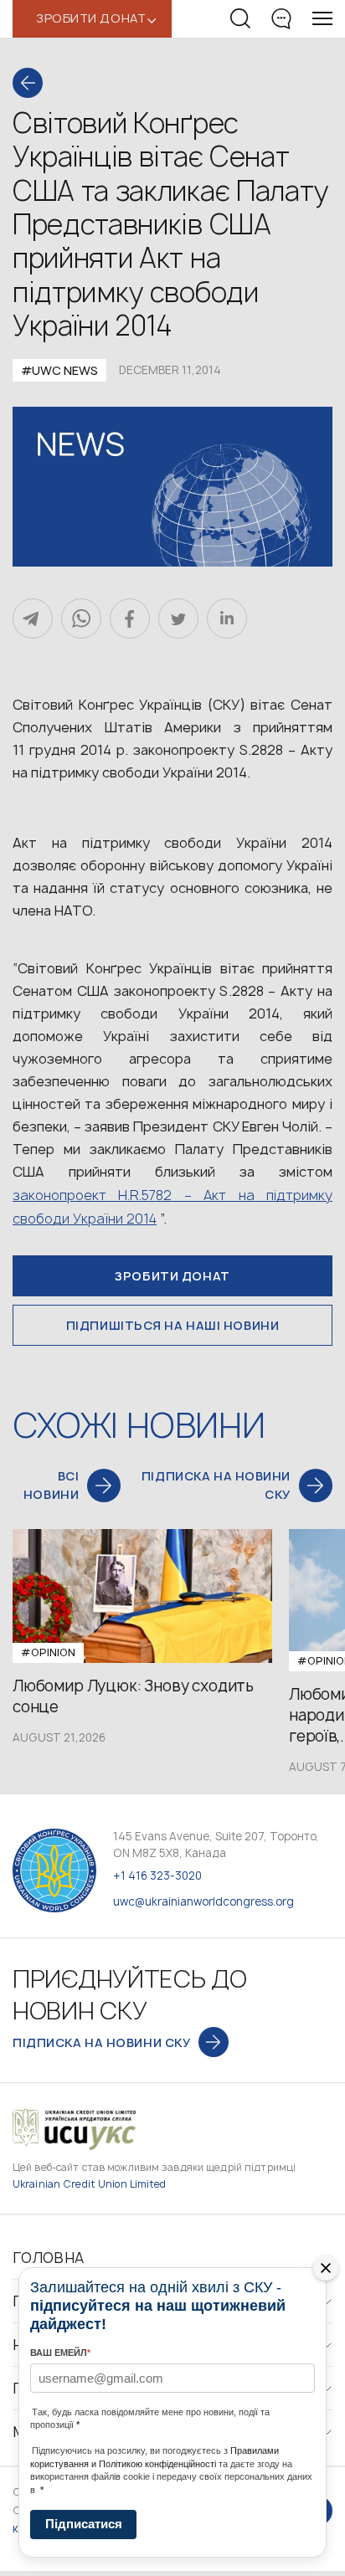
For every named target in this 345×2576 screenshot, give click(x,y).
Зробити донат (172, 1276)
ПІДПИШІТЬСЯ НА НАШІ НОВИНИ (173, 1325)
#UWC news (59, 370)
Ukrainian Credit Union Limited (90, 2184)
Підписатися (84, 2524)
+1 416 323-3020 (157, 1876)
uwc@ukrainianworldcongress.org (203, 1901)
